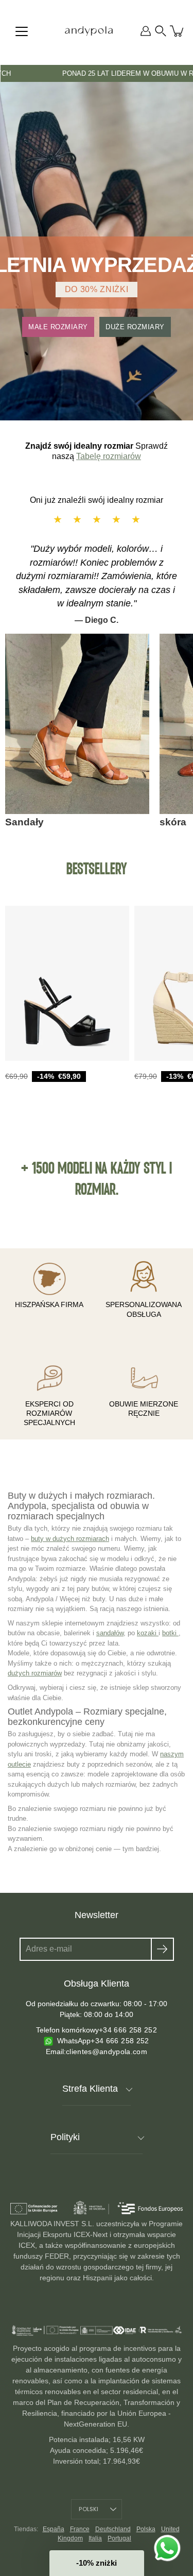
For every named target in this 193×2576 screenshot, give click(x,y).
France (80, 2529)
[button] (161, 31)
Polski (89, 2509)
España (54, 2529)
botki (170, 1633)
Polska (146, 2529)
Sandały (24, 822)
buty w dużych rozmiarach (70, 1539)
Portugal (119, 2538)
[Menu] (22, 31)
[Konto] (146, 31)
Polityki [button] (65, 2137)
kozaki (148, 1633)
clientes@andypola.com (107, 2052)
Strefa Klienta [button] (90, 2089)
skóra (173, 822)
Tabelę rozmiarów (109, 456)
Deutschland (113, 2529)
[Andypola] (89, 31)
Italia (95, 2538)
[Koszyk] (178, 31)
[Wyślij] (162, 1949)
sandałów (110, 1633)
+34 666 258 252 (128, 2030)
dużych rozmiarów (35, 1673)
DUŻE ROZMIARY (135, 327)
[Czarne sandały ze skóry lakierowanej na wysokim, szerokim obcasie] (67, 983)
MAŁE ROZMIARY (58, 327)
